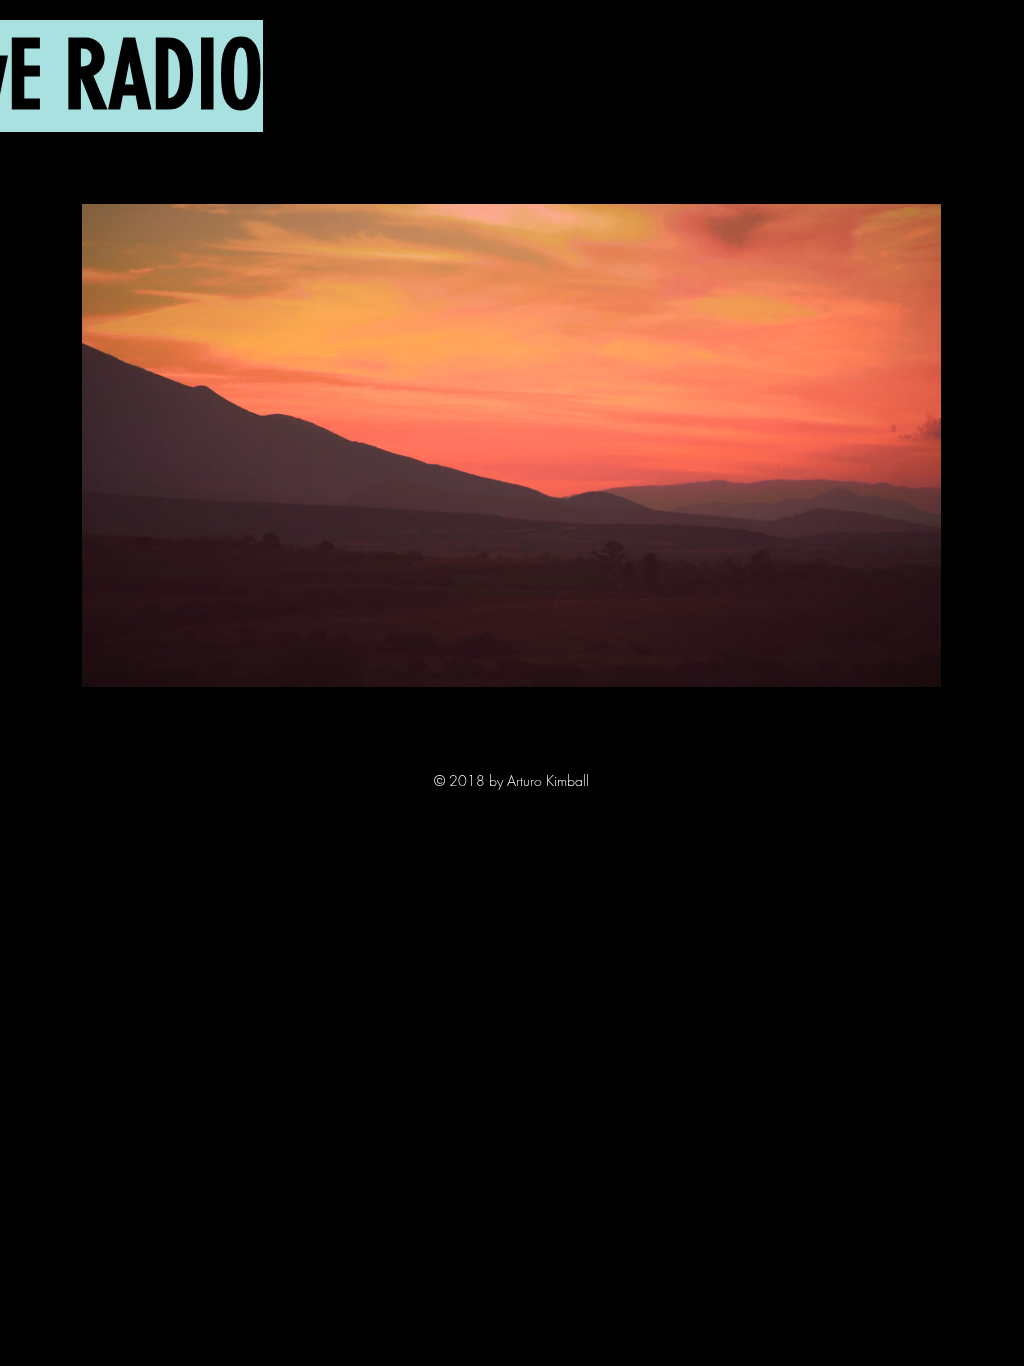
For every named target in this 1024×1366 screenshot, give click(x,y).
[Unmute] (142, 661)
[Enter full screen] (914, 661)
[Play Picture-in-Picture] (880, 661)
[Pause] (108, 661)
